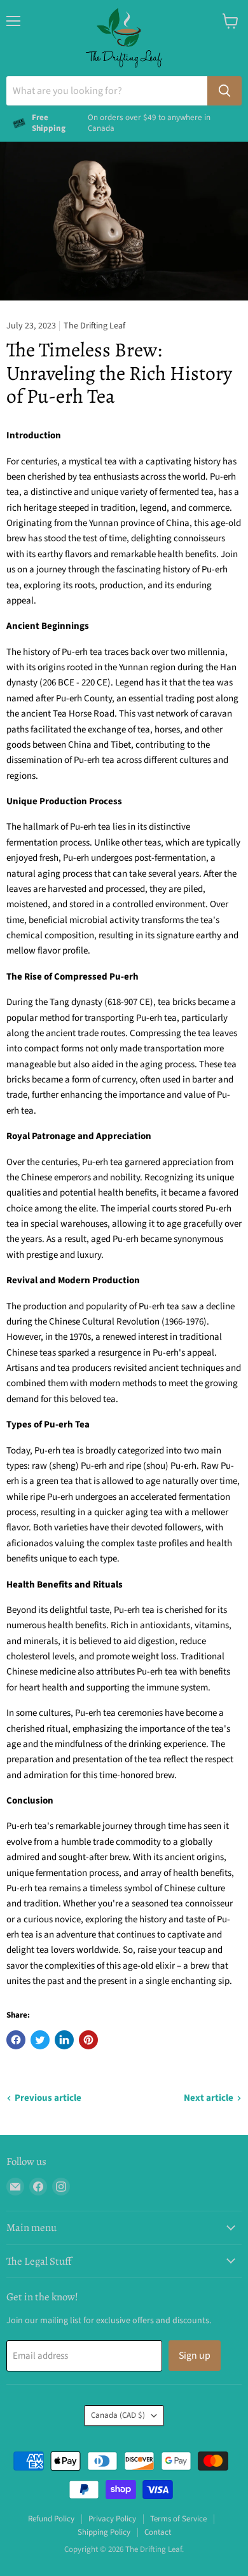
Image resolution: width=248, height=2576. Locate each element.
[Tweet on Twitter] (40, 2040)
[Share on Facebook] (16, 2040)
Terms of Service (178, 2519)
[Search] (224, 91)
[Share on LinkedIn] (64, 2040)
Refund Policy (51, 2519)
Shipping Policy (104, 2532)
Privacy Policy (112, 2519)
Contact (158, 2532)
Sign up (195, 2356)
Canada (118, 2415)
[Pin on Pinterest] (88, 2040)
